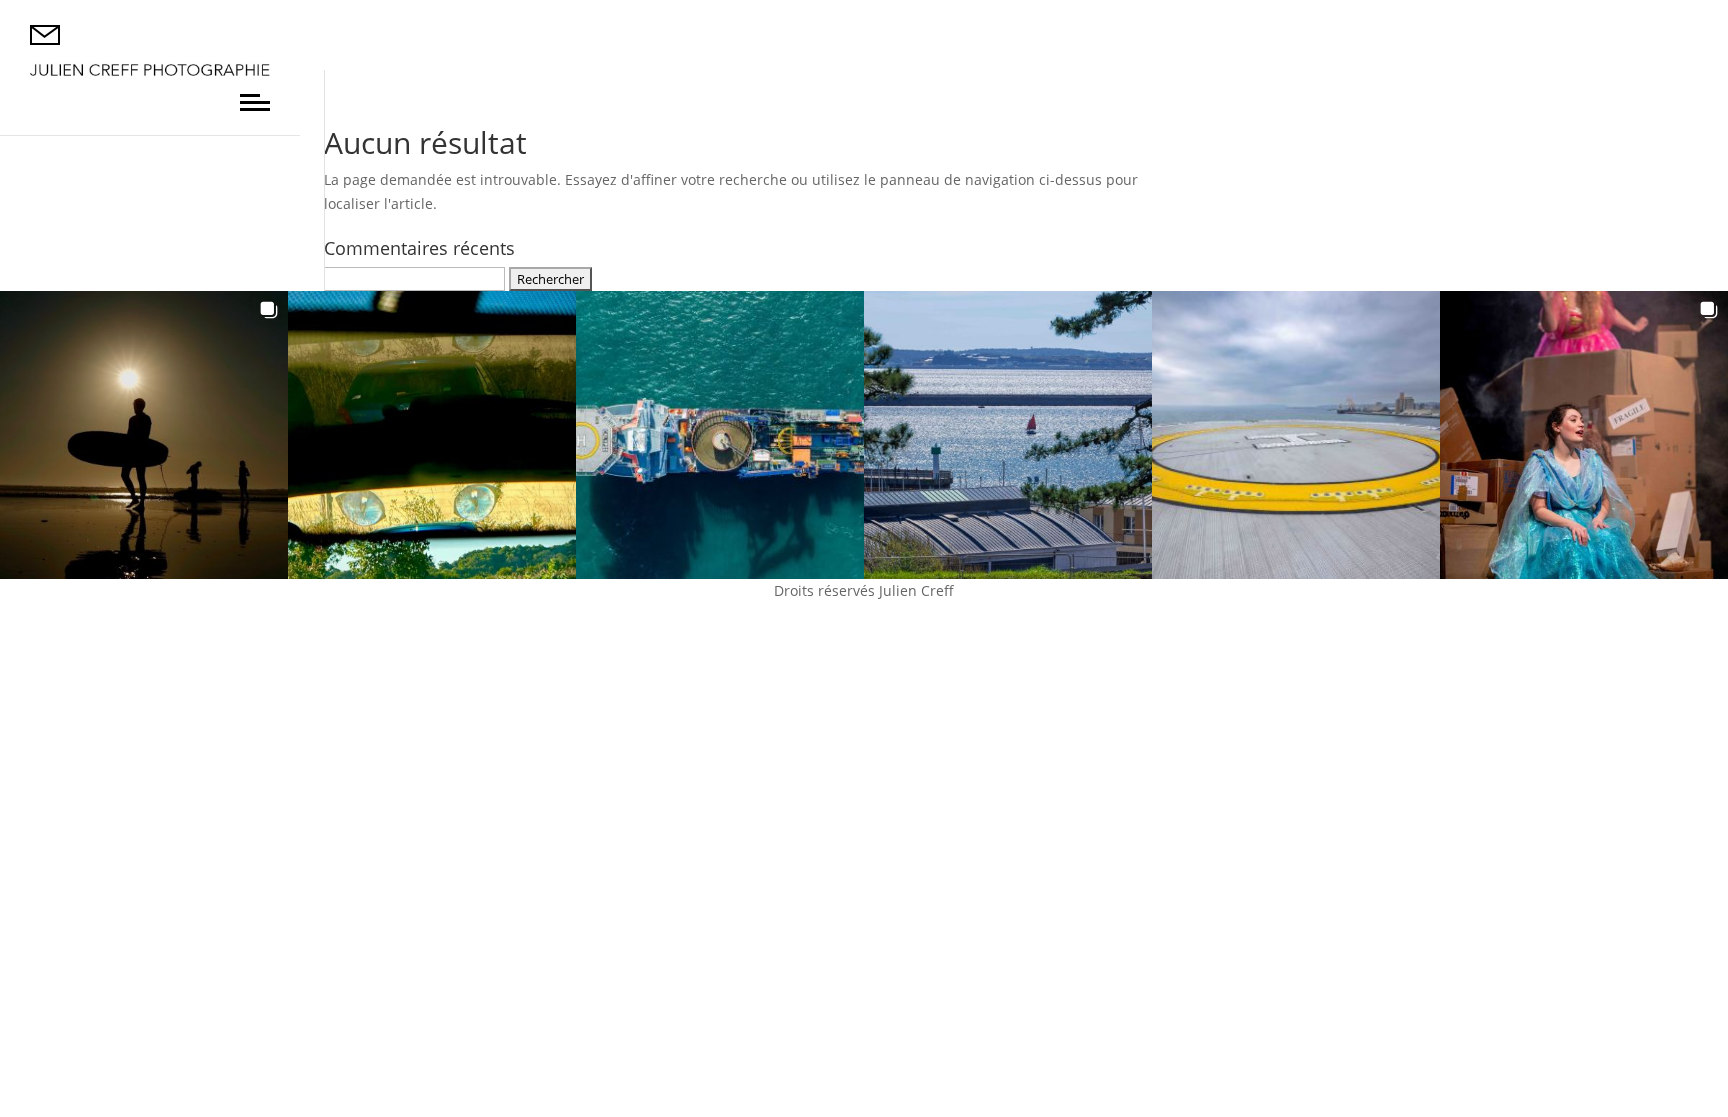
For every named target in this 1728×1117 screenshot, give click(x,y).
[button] (144, 435)
